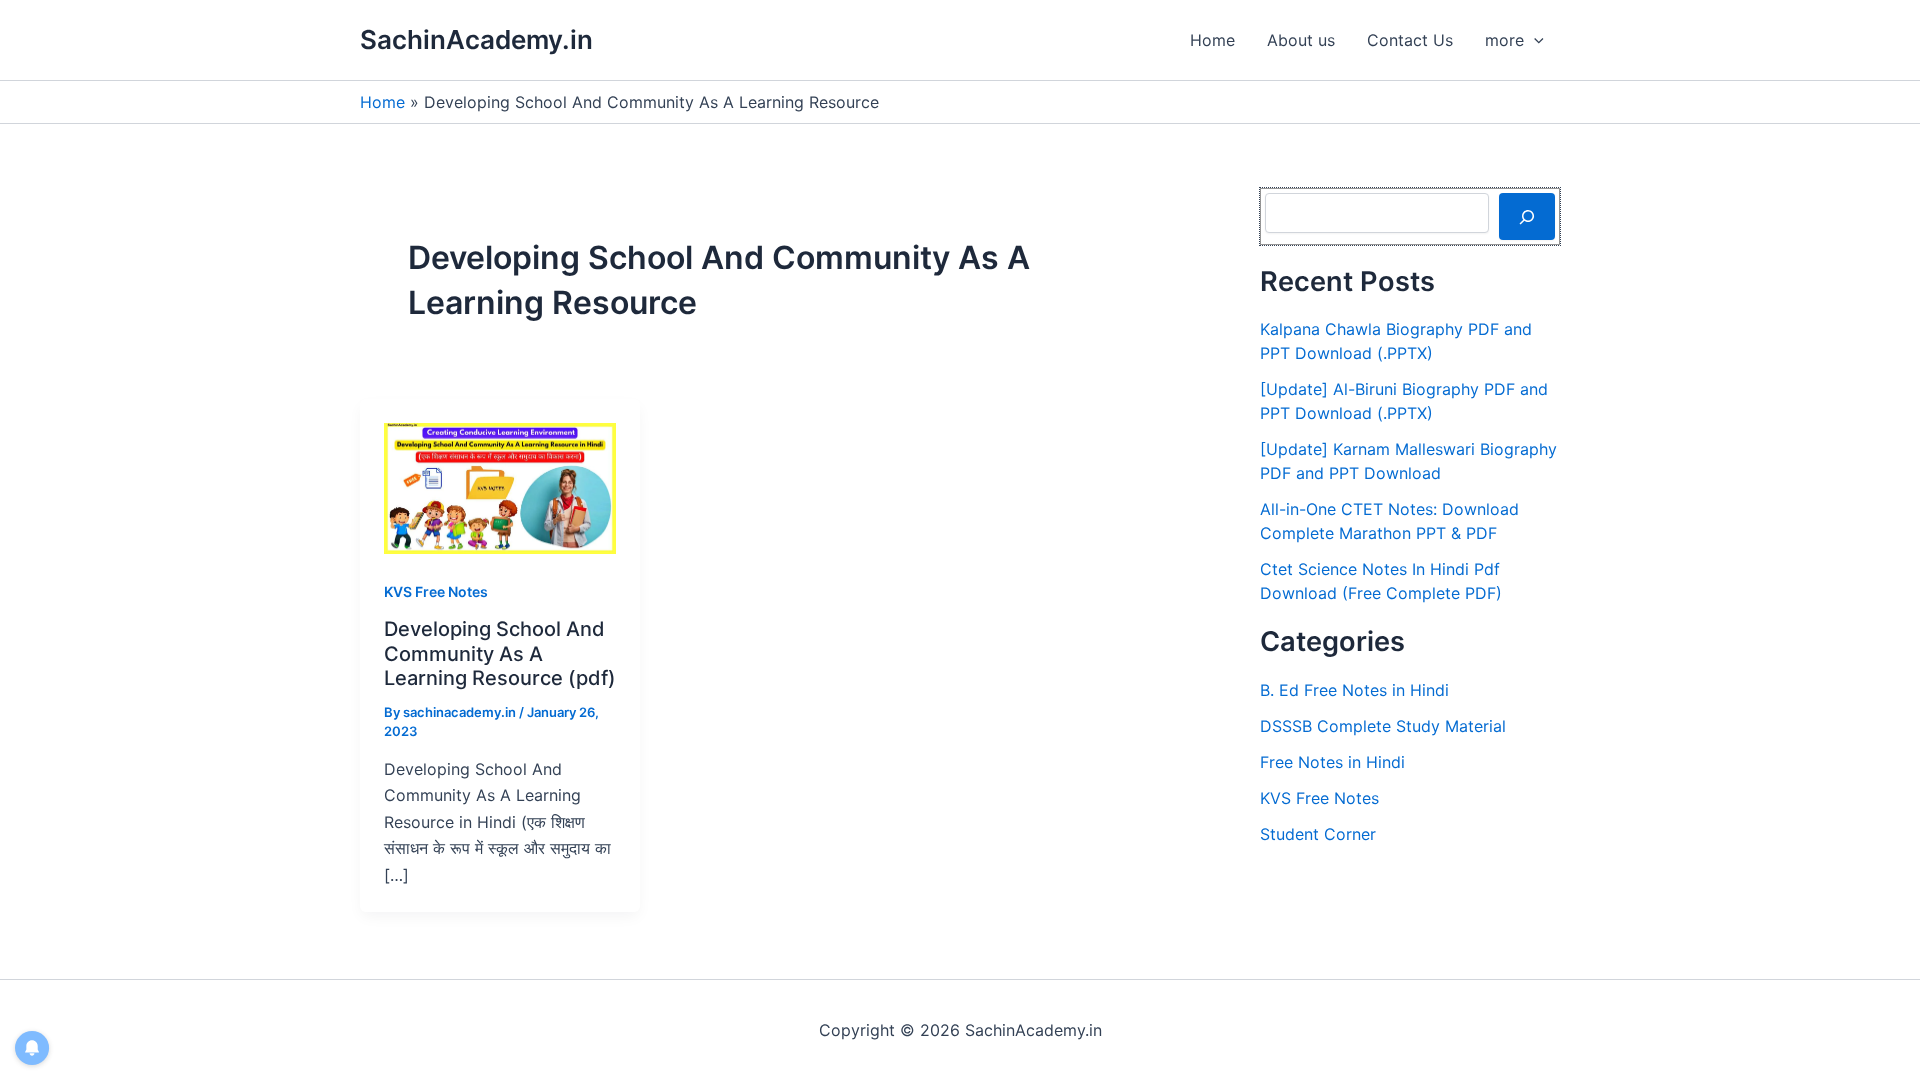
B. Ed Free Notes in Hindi (1354, 690)
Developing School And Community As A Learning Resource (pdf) (500, 653)
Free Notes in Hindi (1332, 762)
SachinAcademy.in (476, 39)
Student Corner (1318, 834)
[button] (1534, 40)
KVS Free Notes (436, 591)
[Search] (1527, 216)
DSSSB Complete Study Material (1383, 726)
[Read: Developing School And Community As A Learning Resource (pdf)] (500, 487)
